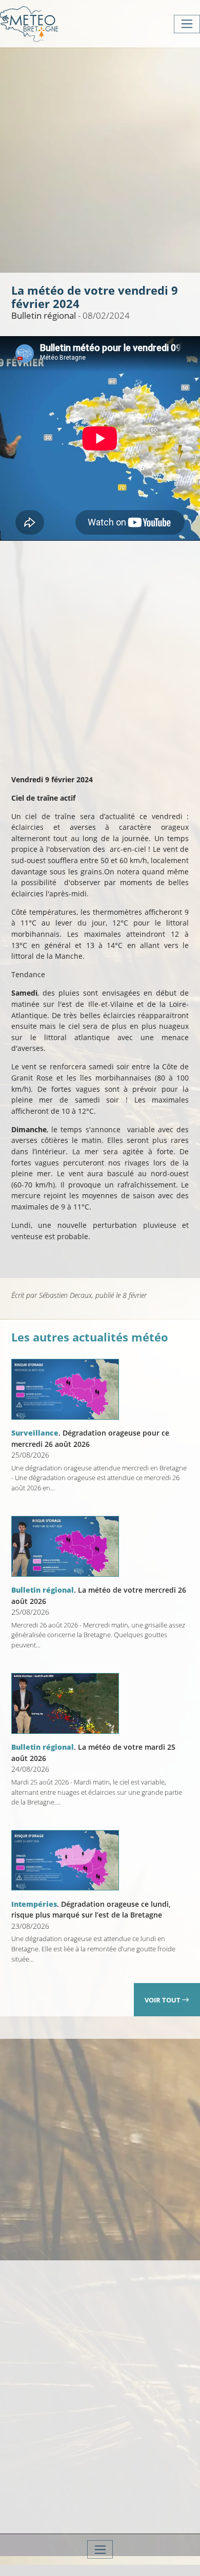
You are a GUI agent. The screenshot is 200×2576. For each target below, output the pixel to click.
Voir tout (163, 2000)
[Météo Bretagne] (29, 24)
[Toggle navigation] (187, 24)
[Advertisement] (100, 159)
